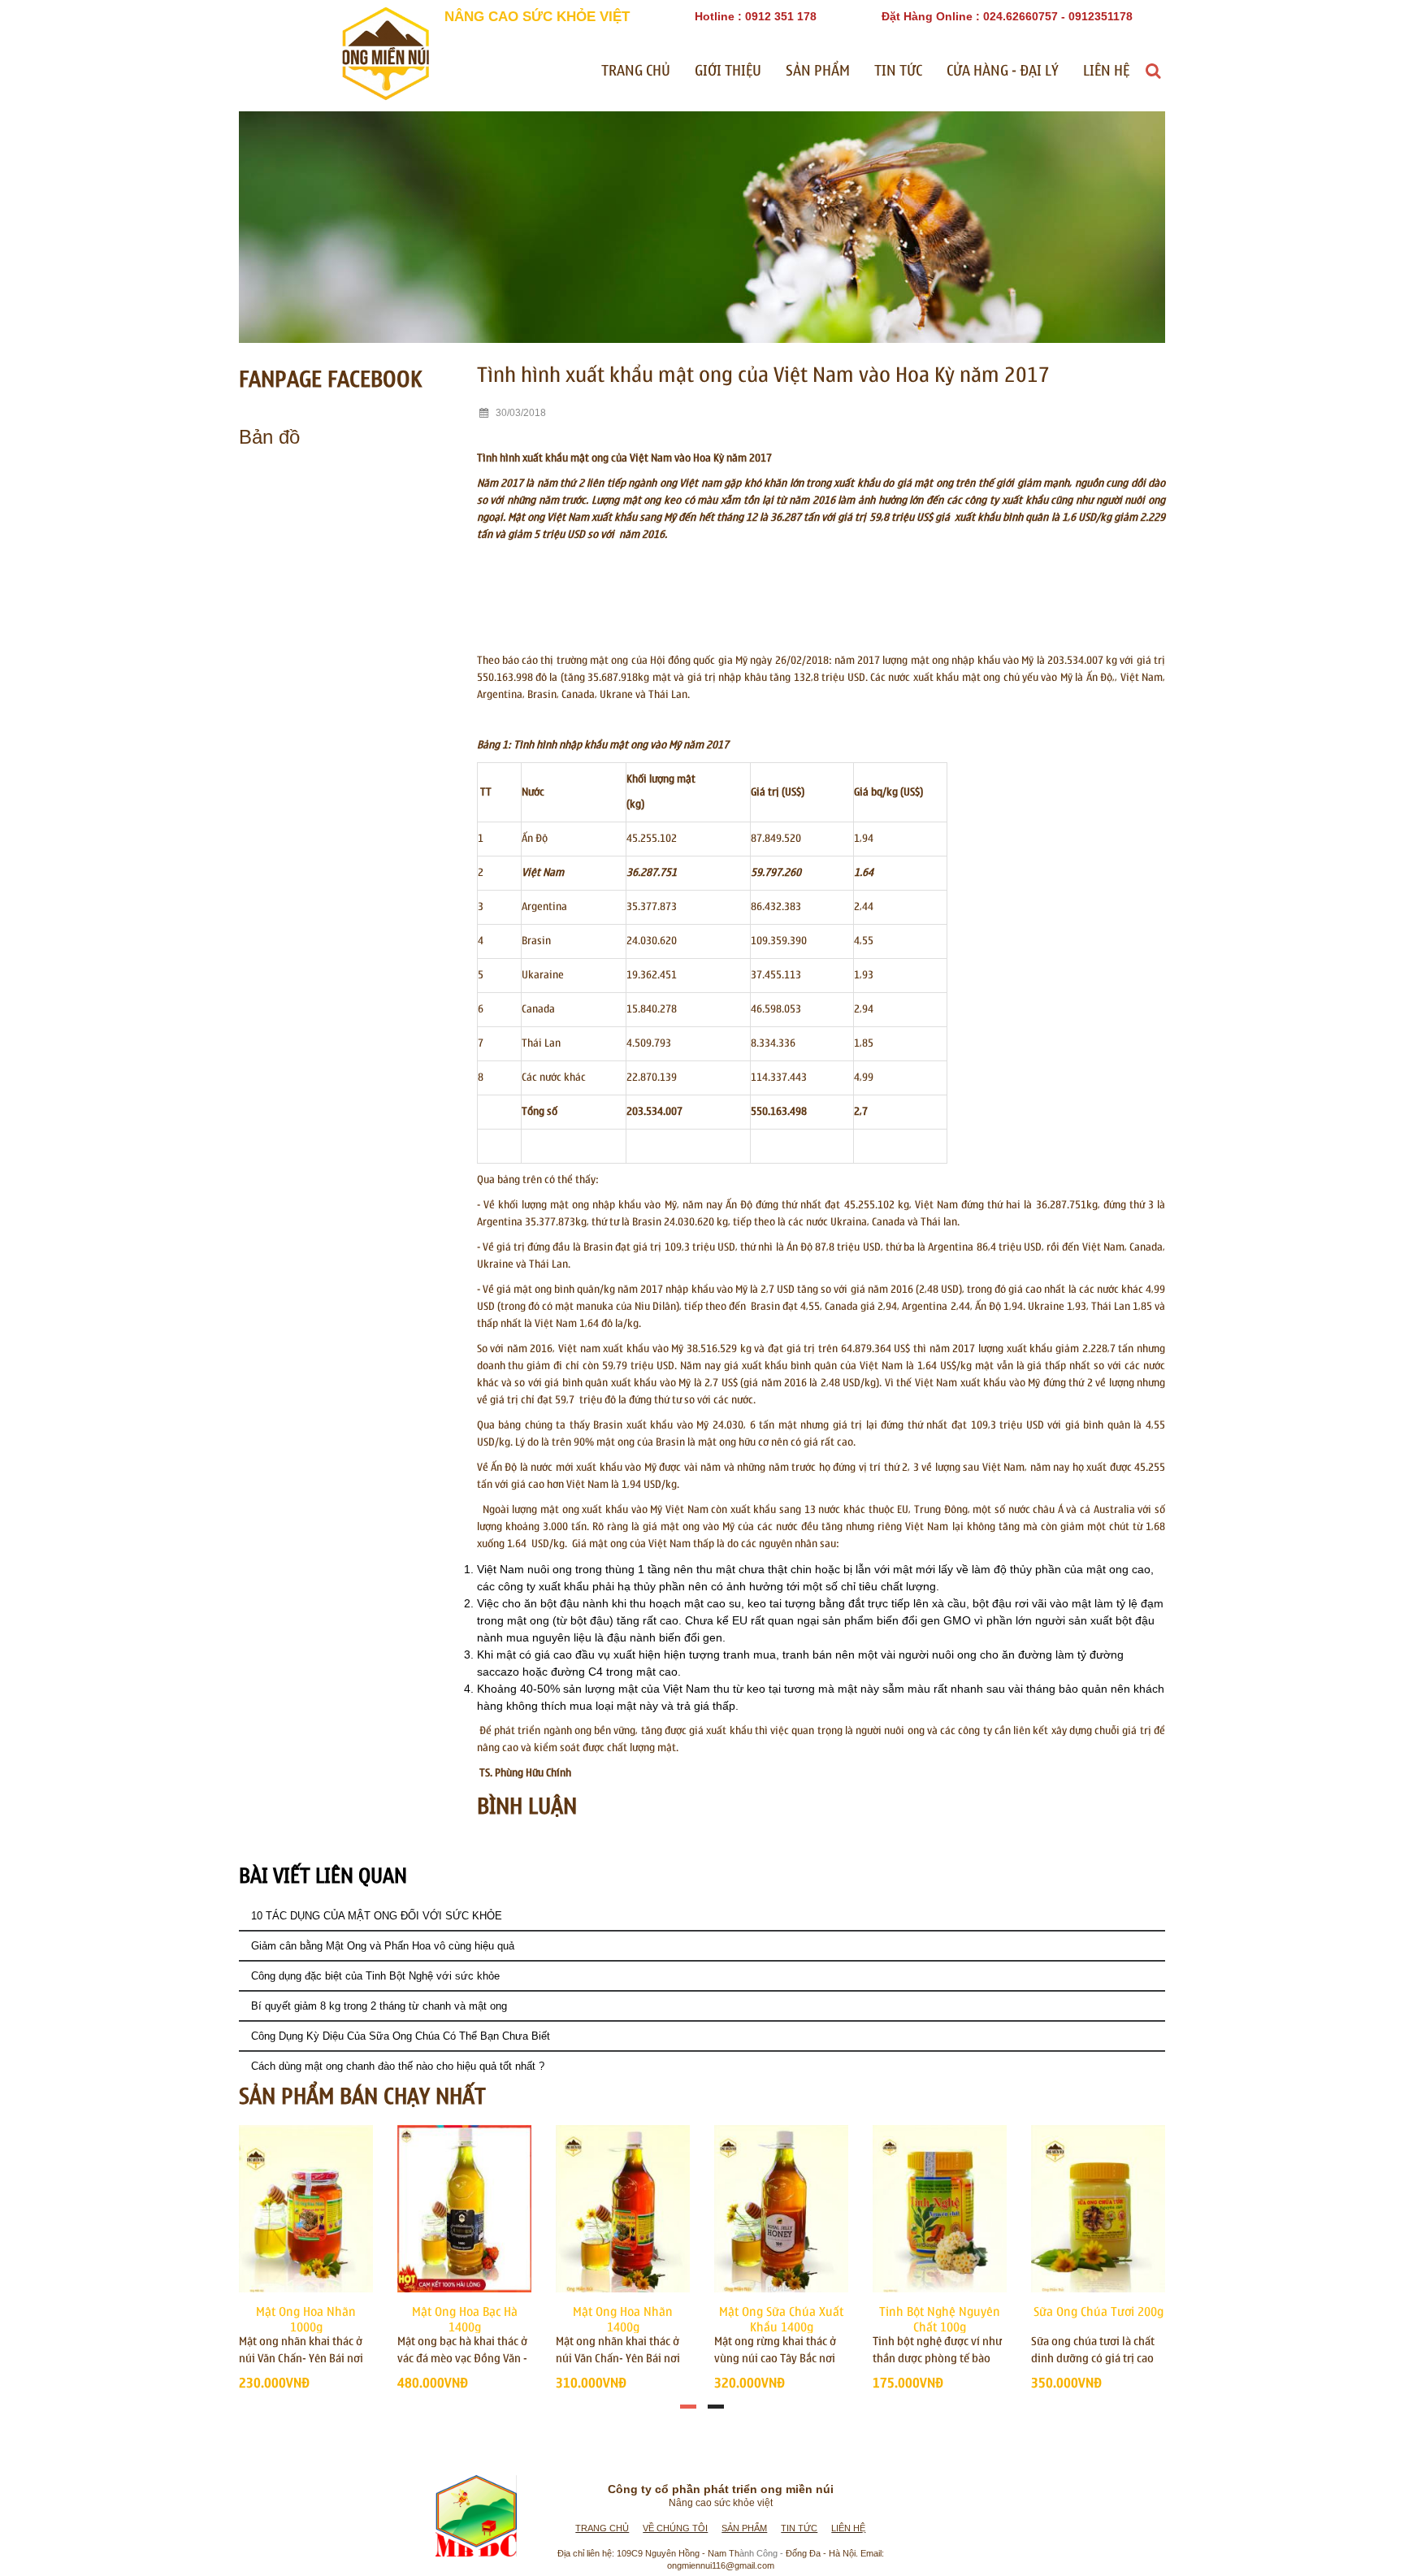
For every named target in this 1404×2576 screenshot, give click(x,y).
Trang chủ (636, 71)
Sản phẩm (818, 71)
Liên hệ (1106, 71)
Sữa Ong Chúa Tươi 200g (1098, 2312)
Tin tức (898, 71)
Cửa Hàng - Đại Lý (1003, 71)
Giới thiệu (728, 71)
